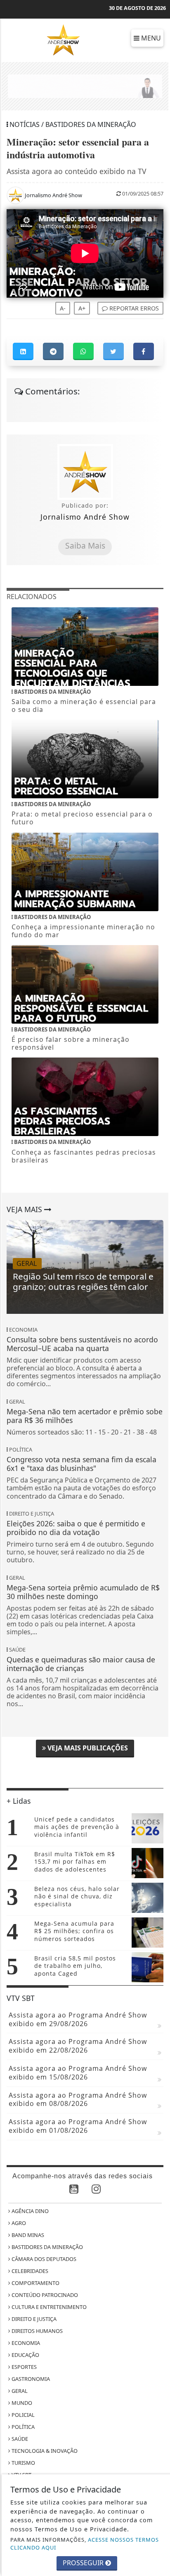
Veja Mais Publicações (87, 1748)
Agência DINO (30, 2211)
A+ (82, 308)
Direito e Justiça (33, 2319)
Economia (25, 2343)
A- (63, 308)
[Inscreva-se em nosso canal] (74, 2190)
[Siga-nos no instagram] (96, 2190)
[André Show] (63, 39)
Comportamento (35, 2283)
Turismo (23, 2463)
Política (22, 2427)
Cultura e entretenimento (48, 2307)
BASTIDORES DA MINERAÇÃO (47, 2247)
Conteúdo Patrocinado (44, 2295)
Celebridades (29, 2271)
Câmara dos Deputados (43, 2259)
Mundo (21, 2403)
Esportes (24, 2367)
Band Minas (27, 2235)
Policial (22, 2415)
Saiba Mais (85, 546)
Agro (18, 2223)
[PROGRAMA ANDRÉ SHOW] (85, 86)
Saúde (19, 2439)
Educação (25, 2355)
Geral (19, 2391)
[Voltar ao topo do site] (157, 1417)
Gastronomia (30, 2379)
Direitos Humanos (37, 2331)
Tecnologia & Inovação (44, 2451)
